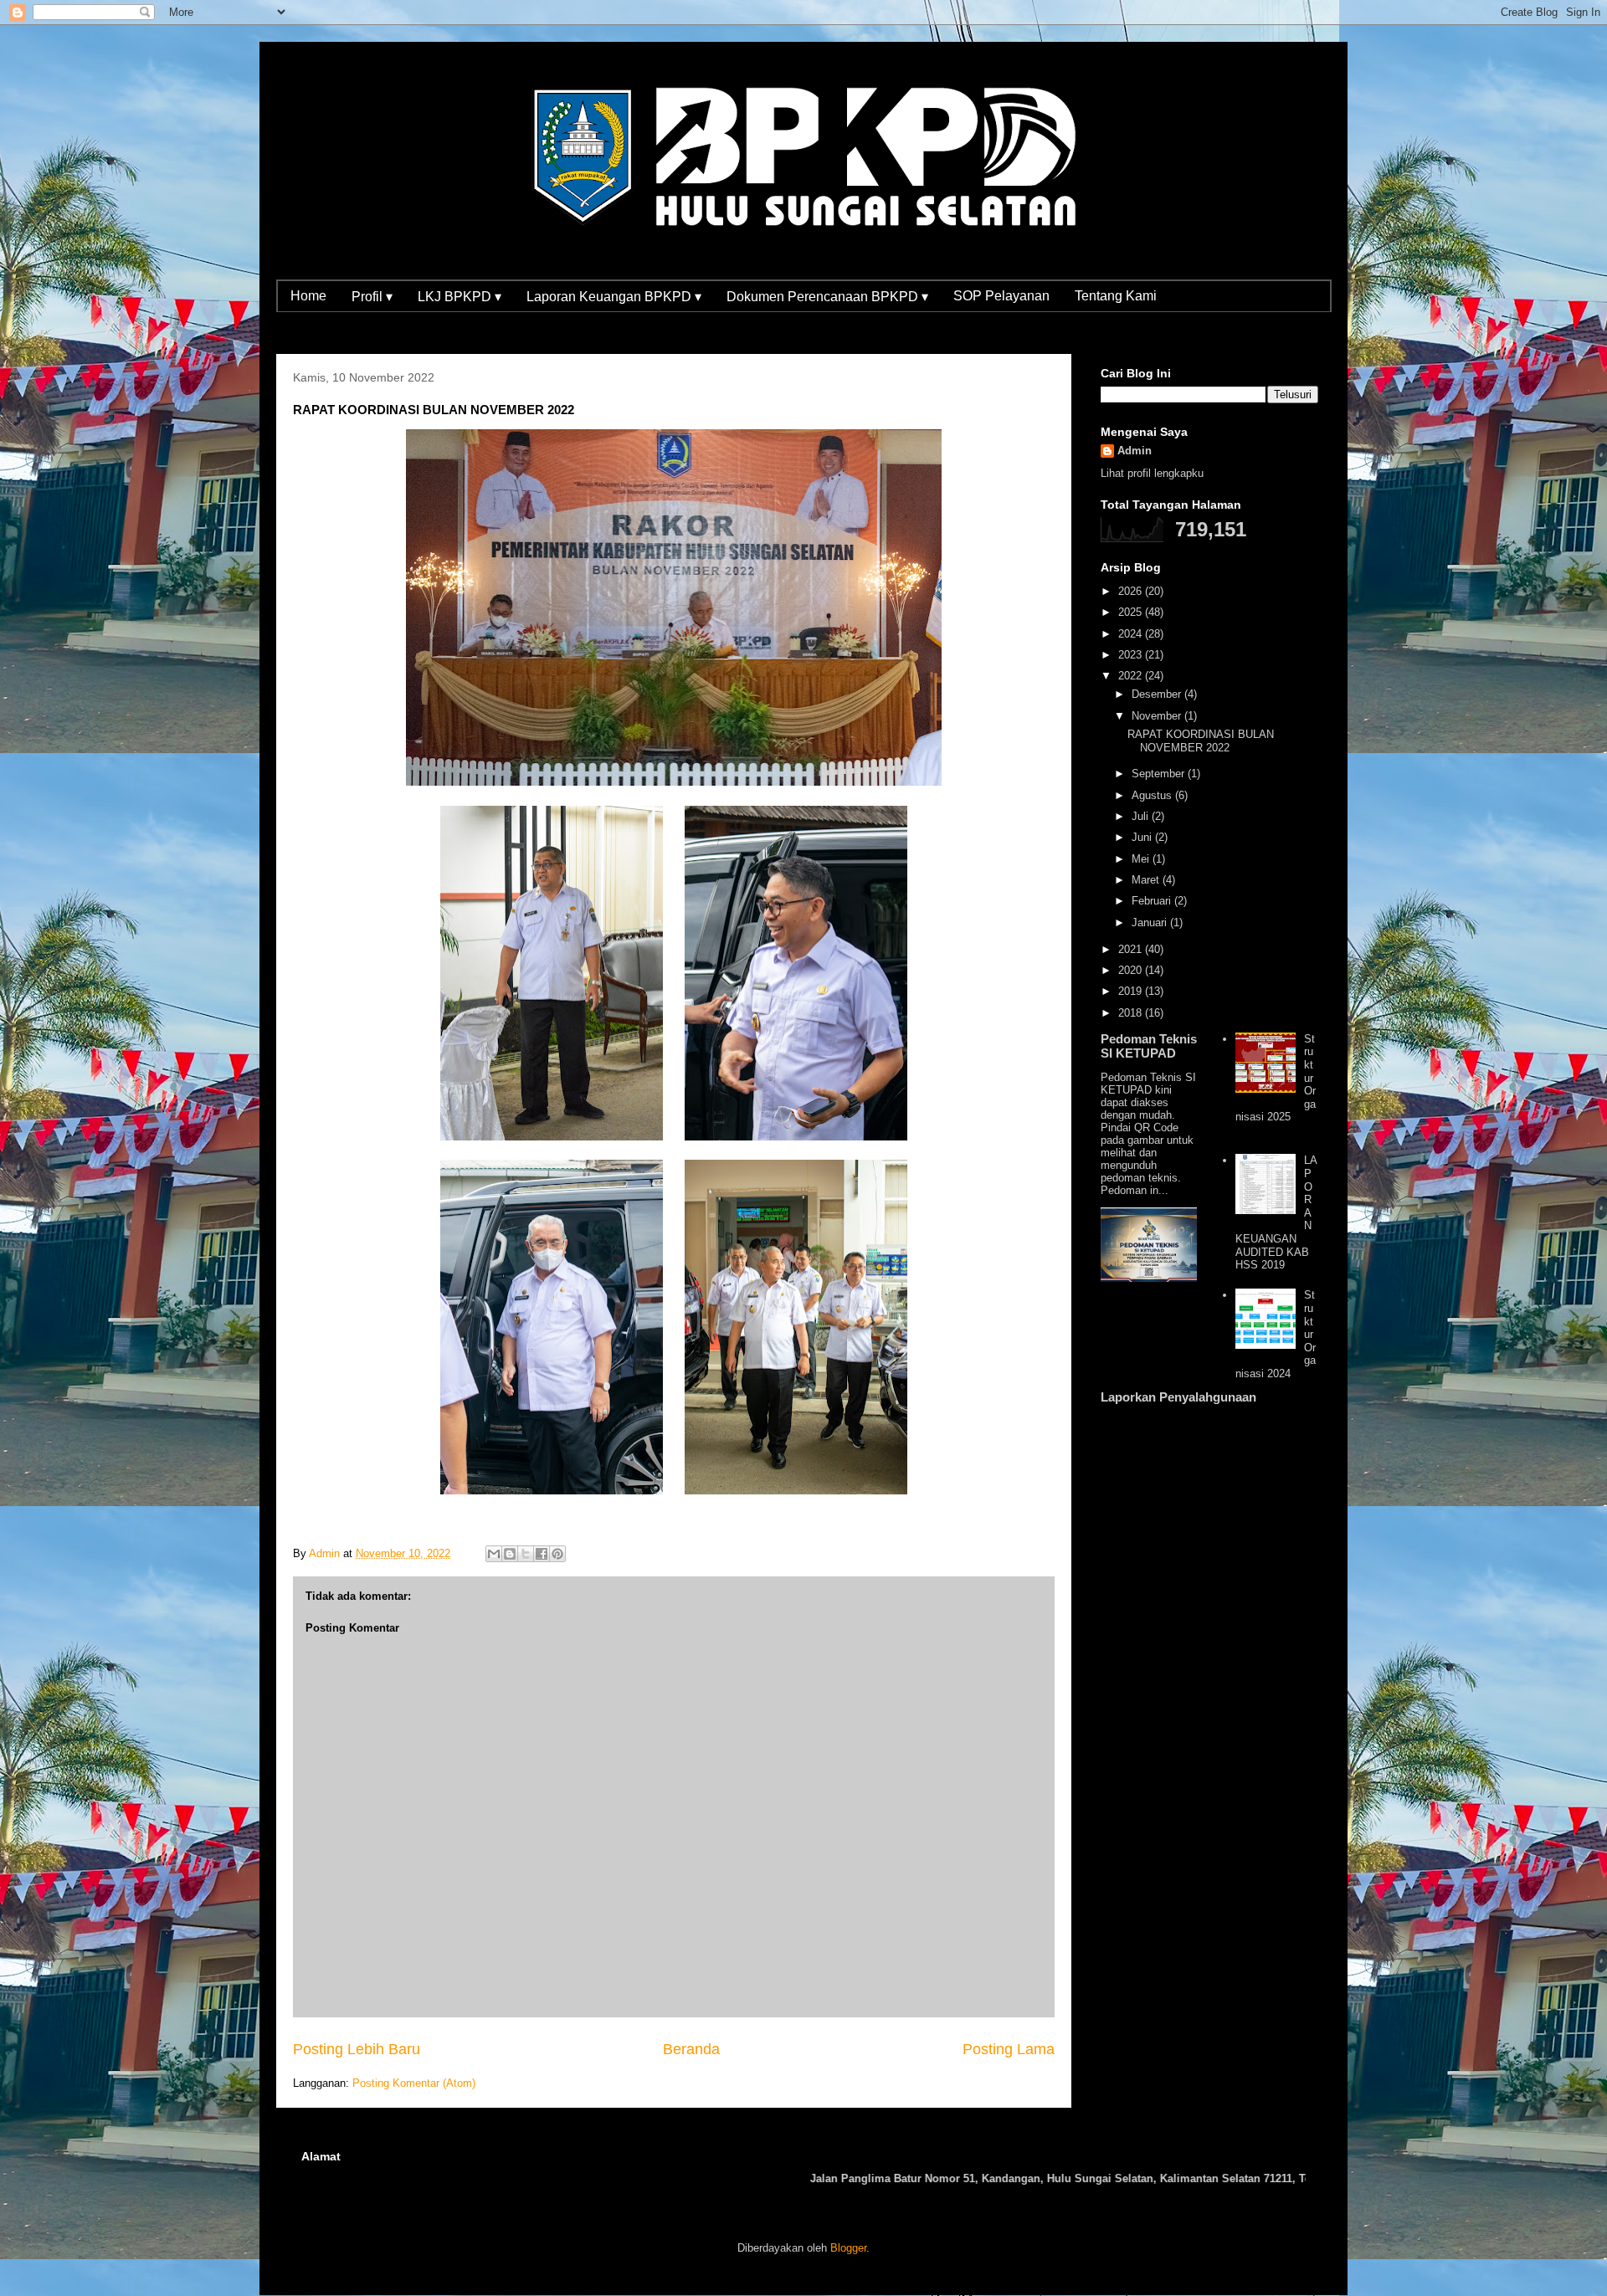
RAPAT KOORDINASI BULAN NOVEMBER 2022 (1201, 741)
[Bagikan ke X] (526, 1554)
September (1160, 774)
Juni (1143, 837)
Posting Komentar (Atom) (414, 2083)
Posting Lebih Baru (357, 2049)
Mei (1142, 859)
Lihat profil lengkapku (1152, 473)
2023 (1132, 655)
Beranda (691, 2049)
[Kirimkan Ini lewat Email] (494, 1554)
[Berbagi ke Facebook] (542, 1554)
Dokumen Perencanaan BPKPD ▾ (827, 297)
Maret (1147, 880)
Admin (1135, 451)
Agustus (1153, 795)
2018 (1132, 1013)
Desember (1158, 694)
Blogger (848, 2248)
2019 (1132, 991)
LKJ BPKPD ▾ (460, 297)
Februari (1153, 901)
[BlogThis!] (510, 1554)
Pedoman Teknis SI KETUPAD (1149, 1046)
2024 (1132, 634)
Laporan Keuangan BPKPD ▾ (614, 297)
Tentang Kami (1116, 296)
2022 (1132, 676)
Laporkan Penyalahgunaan (1178, 1397)
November (1158, 716)
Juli (1142, 816)
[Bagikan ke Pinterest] (557, 1554)
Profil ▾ (372, 297)
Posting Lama (1009, 2049)
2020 (1132, 970)
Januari (1151, 922)
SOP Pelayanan (1001, 296)
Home (308, 296)
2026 (1132, 591)
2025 (1132, 612)
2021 (1132, 949)
